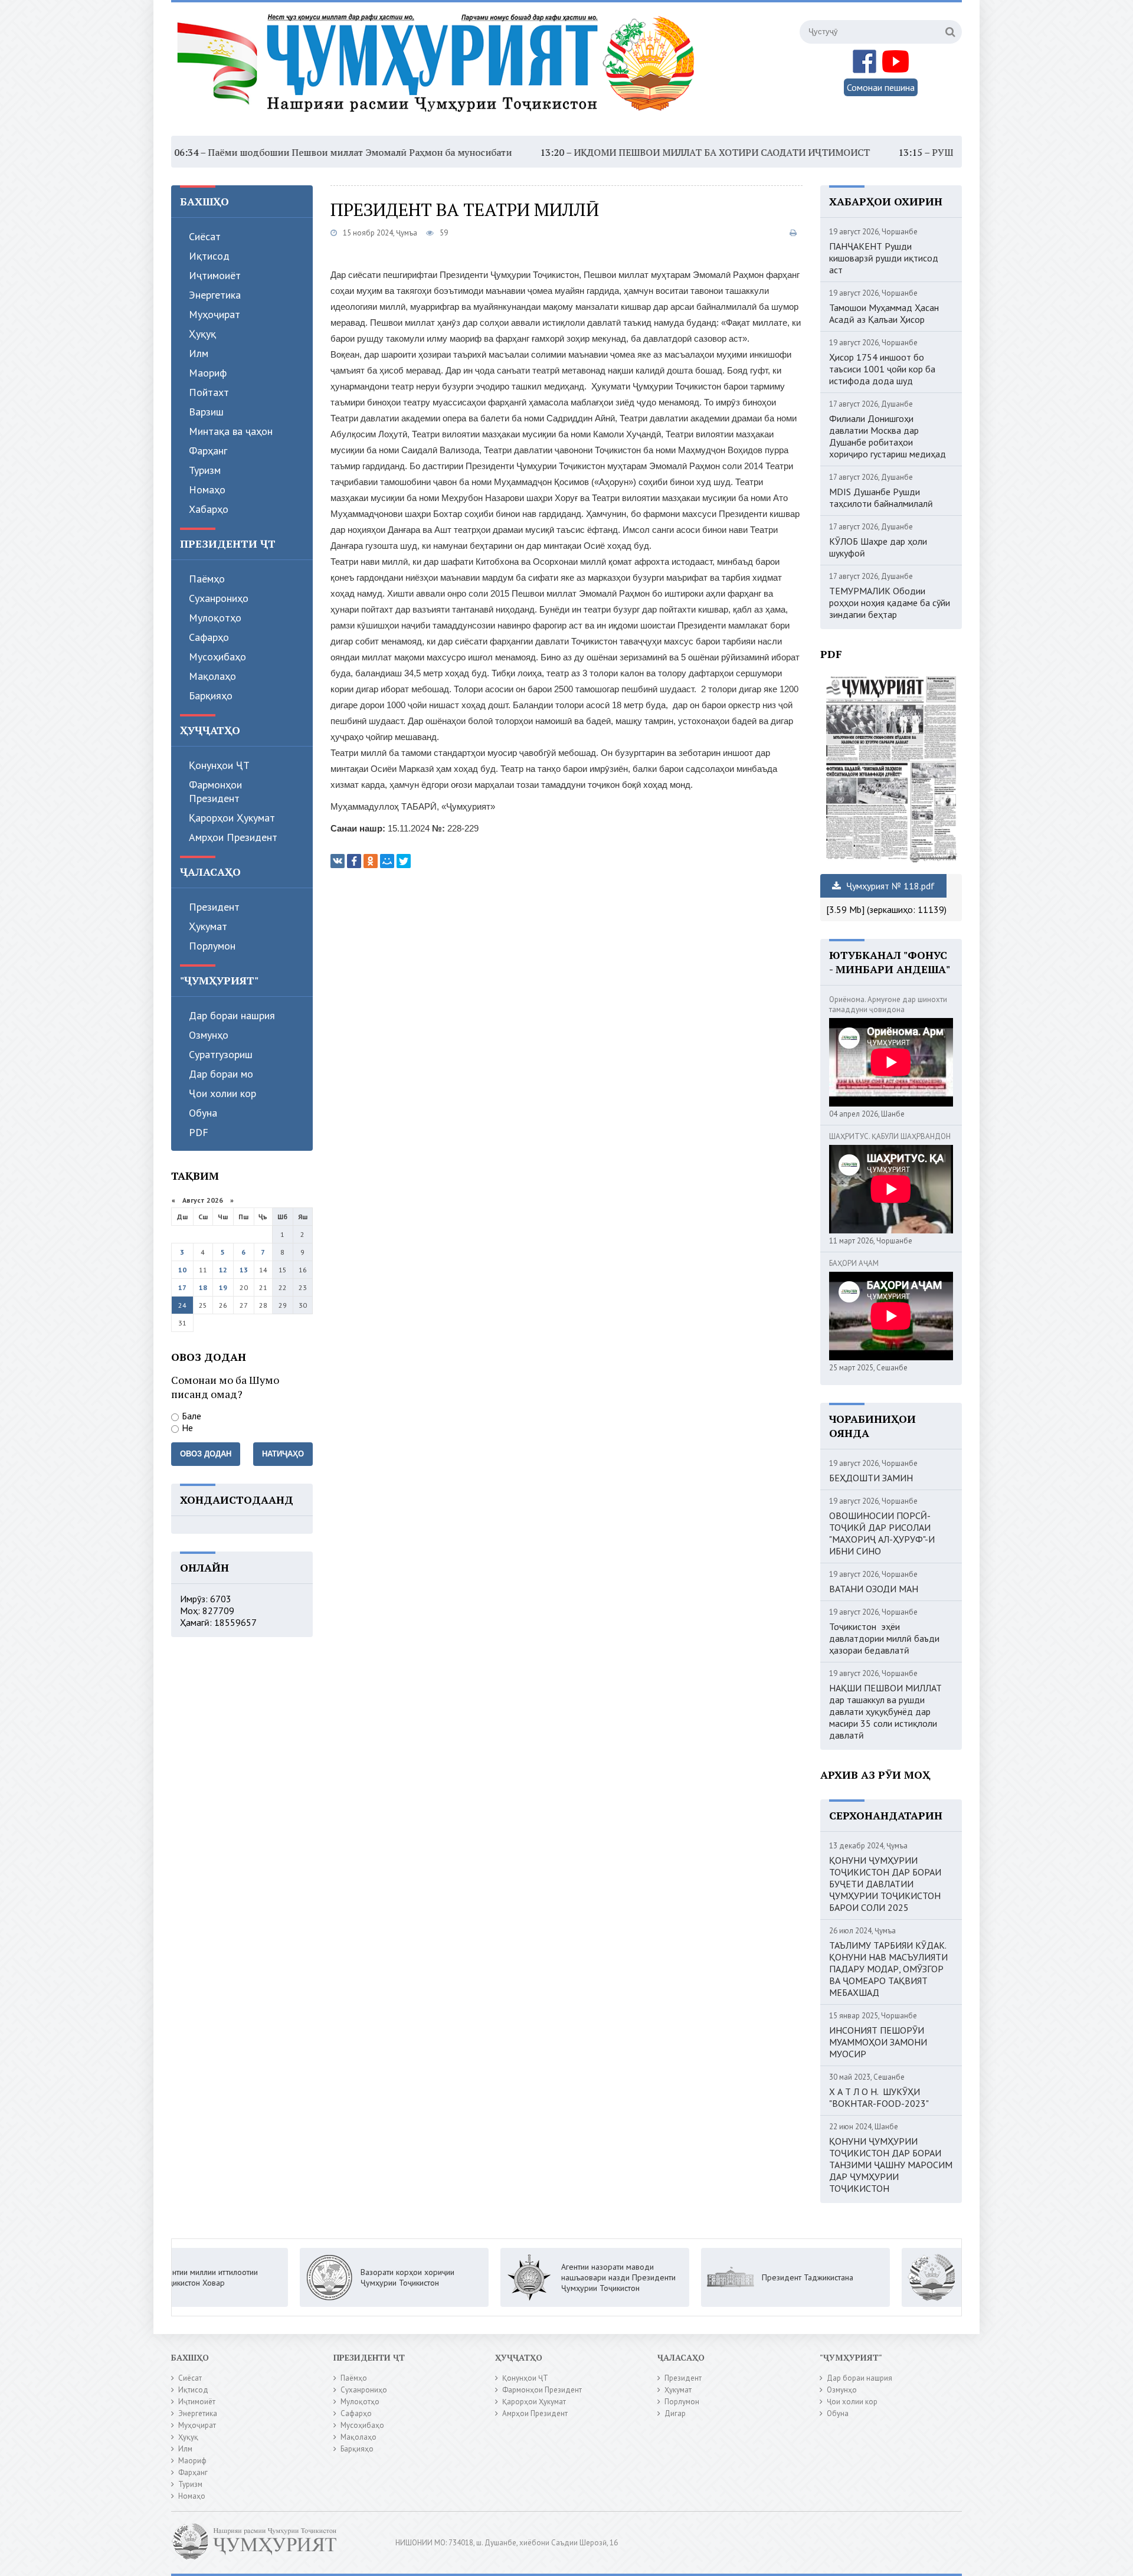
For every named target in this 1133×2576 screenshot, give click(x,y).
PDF (199, 1132)
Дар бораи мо (221, 1074)
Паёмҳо (207, 579)
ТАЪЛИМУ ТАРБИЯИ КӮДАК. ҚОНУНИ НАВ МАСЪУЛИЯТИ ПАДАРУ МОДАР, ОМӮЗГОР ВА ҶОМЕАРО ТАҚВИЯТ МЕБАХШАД (888, 1969)
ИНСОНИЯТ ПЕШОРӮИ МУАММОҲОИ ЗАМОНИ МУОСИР (878, 2042)
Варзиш (206, 412)
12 (223, 1270)
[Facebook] (354, 861)
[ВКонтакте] (338, 861)
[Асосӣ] (438, 70)
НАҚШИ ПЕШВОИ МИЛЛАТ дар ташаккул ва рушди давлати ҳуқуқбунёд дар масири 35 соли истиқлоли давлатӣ (885, 1711)
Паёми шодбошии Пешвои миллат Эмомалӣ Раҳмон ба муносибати (262, 152)
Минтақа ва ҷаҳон (231, 431)
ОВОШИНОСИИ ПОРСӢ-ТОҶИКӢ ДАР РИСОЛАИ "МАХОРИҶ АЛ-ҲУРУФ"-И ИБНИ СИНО (882, 1533)
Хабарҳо (209, 509)
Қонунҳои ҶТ (219, 765)
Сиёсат (205, 236)
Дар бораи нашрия (232, 1015)
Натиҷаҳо (283, 1454)
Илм (199, 353)
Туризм (205, 470)
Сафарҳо (209, 637)
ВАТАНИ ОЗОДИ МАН (874, 1589)
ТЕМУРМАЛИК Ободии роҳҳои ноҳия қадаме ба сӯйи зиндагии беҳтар (890, 603)
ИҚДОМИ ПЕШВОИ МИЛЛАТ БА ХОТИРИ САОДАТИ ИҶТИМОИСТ (624, 152)
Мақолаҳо (212, 676)
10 (182, 1270)
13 (244, 1270)
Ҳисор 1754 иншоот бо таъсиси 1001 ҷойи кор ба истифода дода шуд (882, 369)
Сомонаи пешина (881, 87)
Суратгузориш (221, 1054)
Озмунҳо (209, 1035)
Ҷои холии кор (222, 1093)
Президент (214, 907)
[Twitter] (404, 861)
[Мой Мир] (387, 861)
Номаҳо (207, 490)
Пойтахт (209, 392)
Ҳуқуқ (202, 334)
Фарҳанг (208, 451)
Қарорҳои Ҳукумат (232, 818)
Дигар (675, 2413)
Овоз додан (206, 1454)
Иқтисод (209, 256)
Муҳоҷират (215, 314)
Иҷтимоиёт (215, 275)
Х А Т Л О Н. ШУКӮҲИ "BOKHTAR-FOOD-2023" (879, 2097)
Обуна (203, 1113)
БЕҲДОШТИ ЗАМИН (871, 1478)
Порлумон (212, 946)
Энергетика (215, 295)
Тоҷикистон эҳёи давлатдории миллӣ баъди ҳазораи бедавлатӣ (884, 1638)
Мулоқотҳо (215, 618)
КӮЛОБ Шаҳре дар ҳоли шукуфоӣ (878, 547)
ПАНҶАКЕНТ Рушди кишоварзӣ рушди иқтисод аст (884, 258)
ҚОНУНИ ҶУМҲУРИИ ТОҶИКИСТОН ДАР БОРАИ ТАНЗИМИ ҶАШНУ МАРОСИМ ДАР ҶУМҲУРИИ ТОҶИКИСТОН (891, 2165)
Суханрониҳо (219, 598)
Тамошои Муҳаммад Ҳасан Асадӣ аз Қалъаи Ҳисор (884, 313)
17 (182, 1287)
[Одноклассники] (371, 861)
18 (203, 1287)
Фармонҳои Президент (215, 791)
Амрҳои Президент (233, 837)
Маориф (208, 373)
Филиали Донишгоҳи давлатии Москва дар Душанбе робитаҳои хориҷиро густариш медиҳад (888, 436)
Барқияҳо (211, 695)
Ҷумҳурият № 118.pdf (889, 886)
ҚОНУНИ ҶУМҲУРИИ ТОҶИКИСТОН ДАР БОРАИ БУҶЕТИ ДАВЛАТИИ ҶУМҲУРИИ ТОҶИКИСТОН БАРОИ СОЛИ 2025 (885, 1884)
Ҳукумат (208, 926)
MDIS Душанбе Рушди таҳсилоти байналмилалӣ (881, 497)
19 (223, 1287)
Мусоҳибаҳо (217, 657)
